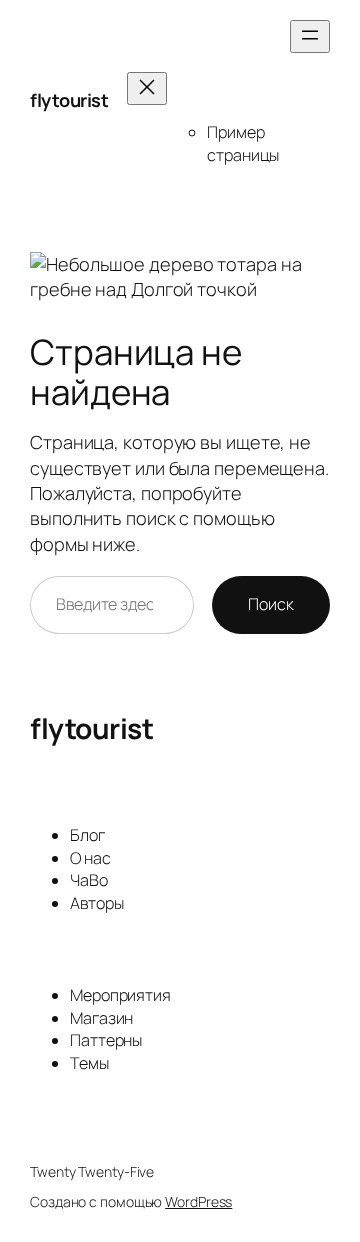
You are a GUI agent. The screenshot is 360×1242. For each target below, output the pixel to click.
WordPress (198, 1201)
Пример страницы (243, 143)
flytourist (69, 100)
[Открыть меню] (310, 36)
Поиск (271, 604)
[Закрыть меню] (147, 88)
